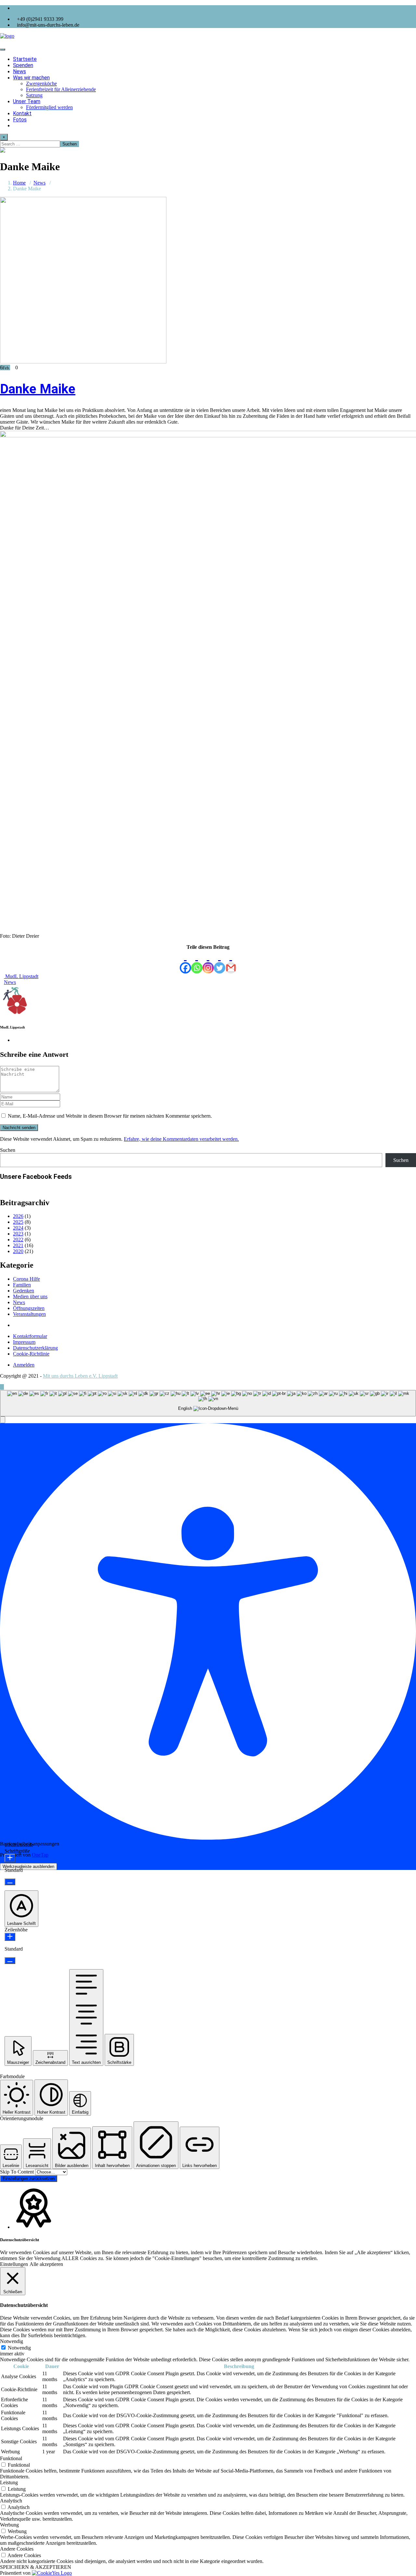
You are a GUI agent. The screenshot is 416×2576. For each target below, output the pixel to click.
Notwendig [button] (12, 2341)
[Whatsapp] (197, 962)
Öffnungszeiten (29, 1308)
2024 (18, 1228)
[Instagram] (208, 962)
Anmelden (24, 1365)
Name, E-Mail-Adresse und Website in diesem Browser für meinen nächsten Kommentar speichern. (110, 1116)
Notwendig (19, 2348)
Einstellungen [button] (14, 2264)
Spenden (23, 65)
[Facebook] (185, 962)
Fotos (20, 120)
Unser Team (27, 101)
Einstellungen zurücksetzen (29, 2179)
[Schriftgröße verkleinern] (10, 1882)
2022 (18, 1240)
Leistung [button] (9, 2482)
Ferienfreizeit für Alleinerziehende (61, 89)
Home (19, 183)
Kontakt (22, 113)
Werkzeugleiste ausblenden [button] (28, 1867)
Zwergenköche (41, 83)
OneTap (40, 1855)
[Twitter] (220, 962)
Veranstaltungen (29, 1314)
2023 (18, 1234)
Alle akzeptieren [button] (46, 2264)
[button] (3, 1420)
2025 (18, 1222)
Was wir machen (31, 78)
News (19, 71)
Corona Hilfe (26, 1279)
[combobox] (208, 1403)
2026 (18, 1216)
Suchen (8, 1150)
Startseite (25, 59)
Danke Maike (38, 389)
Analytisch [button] (11, 2501)
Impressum (24, 1342)
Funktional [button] (11, 2458)
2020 (18, 1251)
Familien (22, 1285)
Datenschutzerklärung (35, 1348)
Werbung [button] (9, 2525)
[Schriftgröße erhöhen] (10, 1858)
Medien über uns (30, 1296)
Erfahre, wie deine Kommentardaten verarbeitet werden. (181, 1139)
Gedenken (24, 1291)
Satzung (34, 95)
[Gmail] (231, 962)
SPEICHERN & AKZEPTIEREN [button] (36, 2567)
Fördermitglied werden (49, 107)
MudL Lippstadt (21, 976)
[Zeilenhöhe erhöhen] (10, 1937)
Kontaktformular (30, 1336)
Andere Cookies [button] (17, 2549)
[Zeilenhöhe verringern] (10, 1961)
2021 (18, 1245)
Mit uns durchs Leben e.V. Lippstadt (80, 1376)
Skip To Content (18, 2172)
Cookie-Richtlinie (31, 1354)
